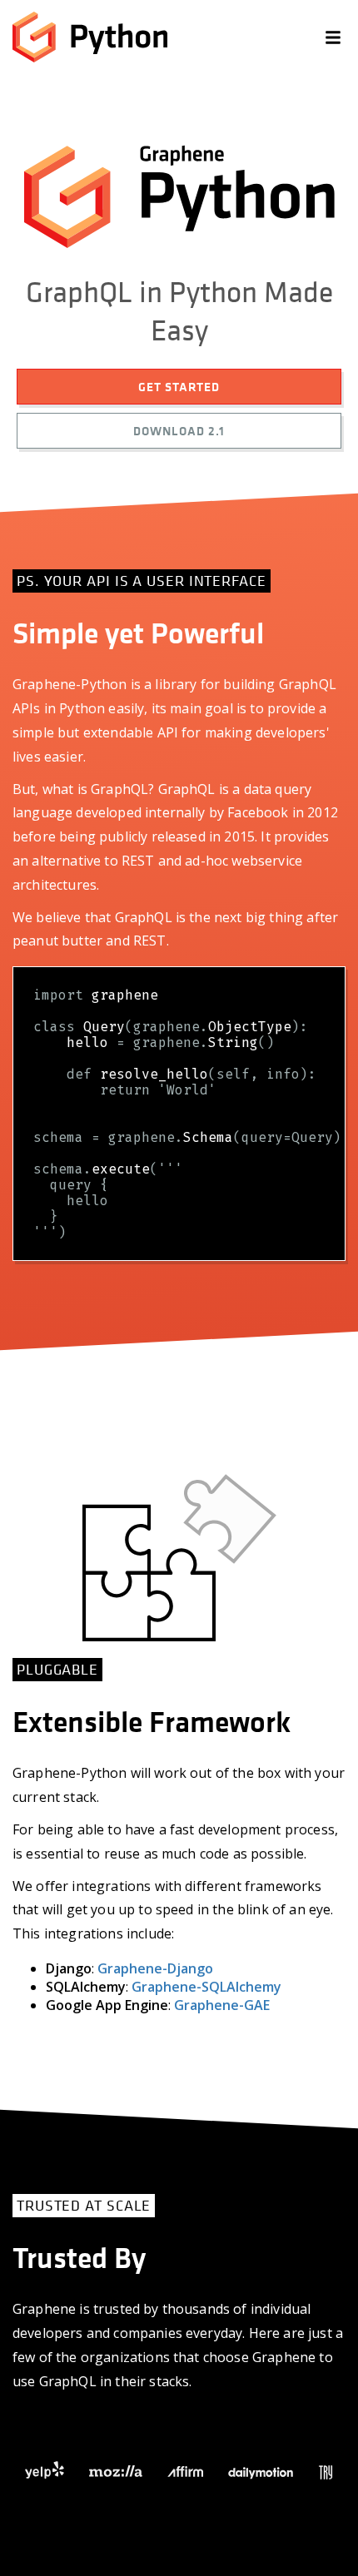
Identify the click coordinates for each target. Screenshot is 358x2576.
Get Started (179, 387)
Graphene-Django (155, 1968)
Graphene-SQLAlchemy (206, 1987)
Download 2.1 (179, 431)
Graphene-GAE (222, 2005)
